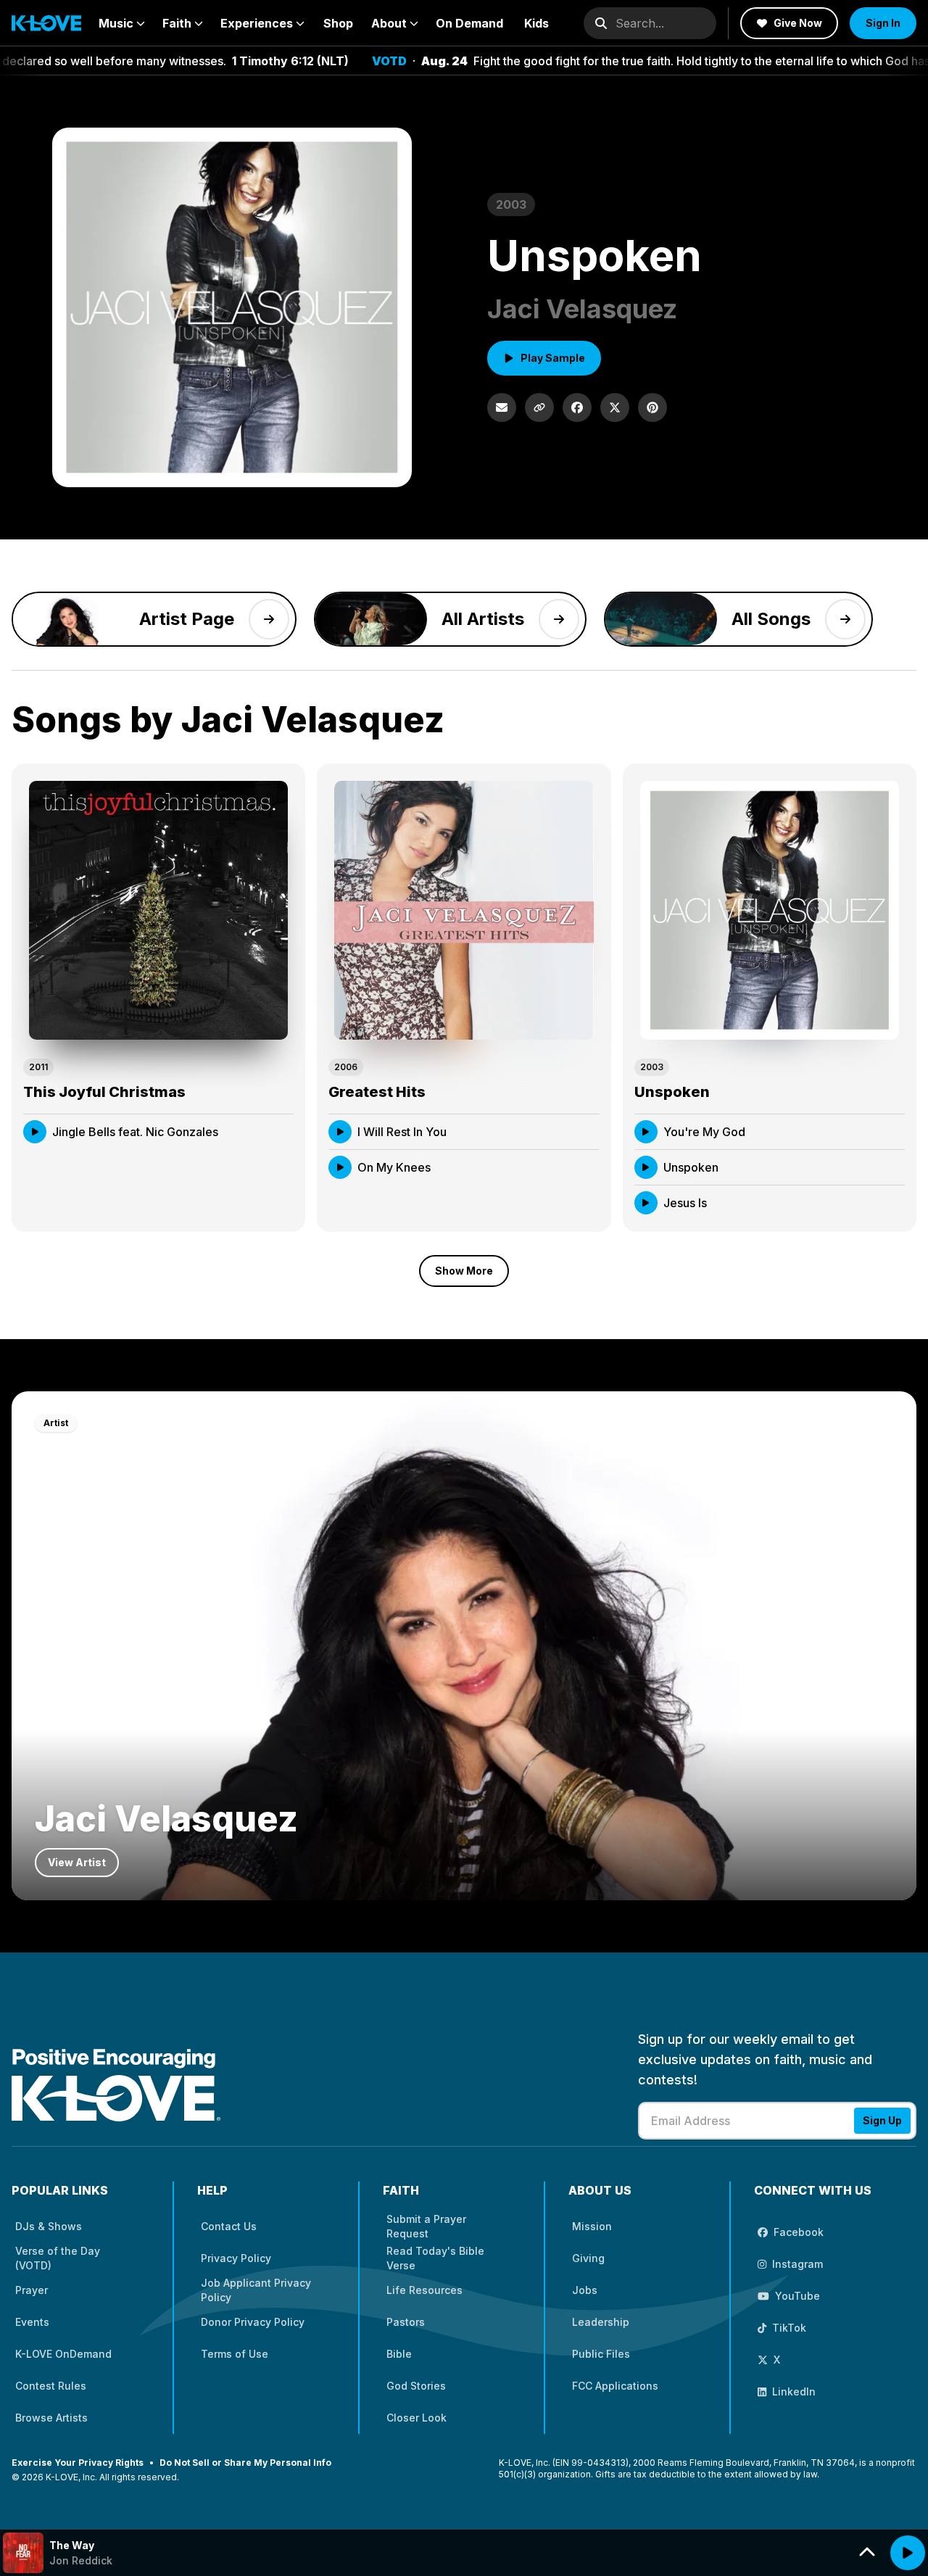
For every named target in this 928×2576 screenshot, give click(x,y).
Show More (464, 1271)
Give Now (798, 23)
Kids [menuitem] (536, 23)
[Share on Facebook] (577, 407)
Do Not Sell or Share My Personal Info (245, 2463)
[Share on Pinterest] (652, 407)
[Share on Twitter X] (615, 407)
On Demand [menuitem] (469, 23)
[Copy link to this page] (539, 407)
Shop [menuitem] (338, 23)
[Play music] (908, 2553)
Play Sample (553, 358)
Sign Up (882, 2120)
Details (261, 1131)
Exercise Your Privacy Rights (78, 2463)
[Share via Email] (502, 407)
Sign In (883, 23)
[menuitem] (122, 23)
